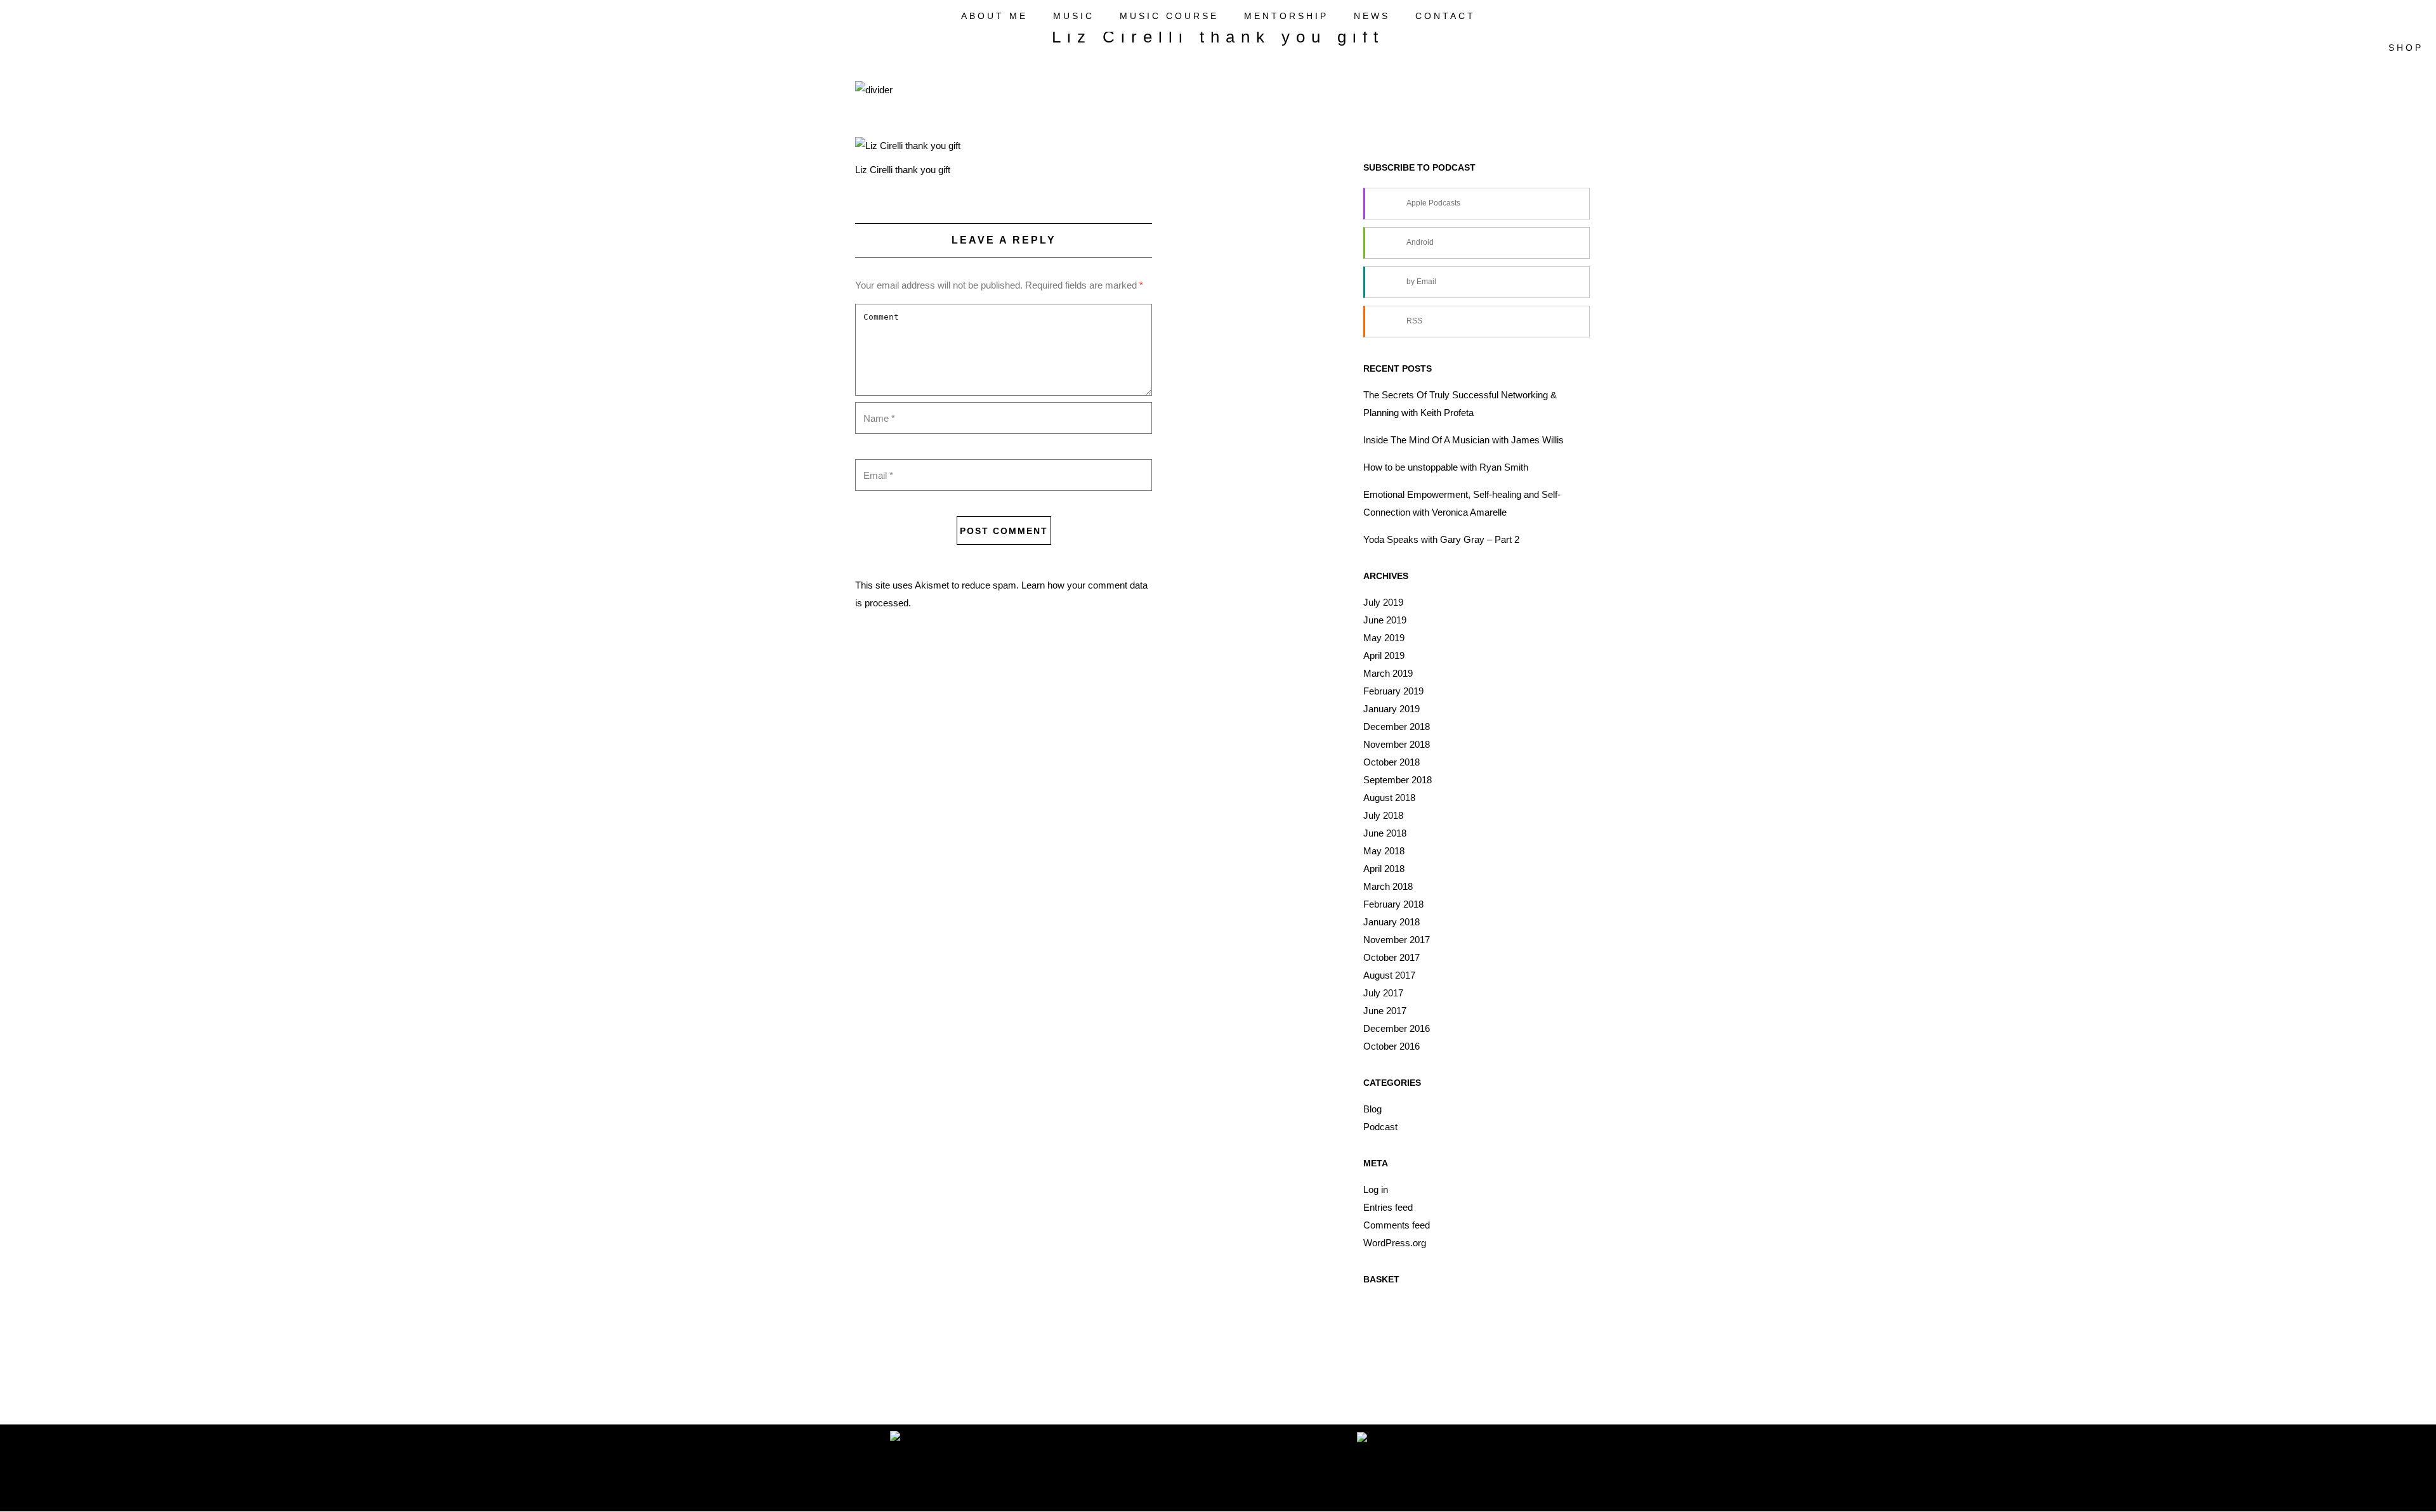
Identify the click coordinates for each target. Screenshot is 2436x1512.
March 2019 (1388, 673)
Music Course (1169, 16)
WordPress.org (1395, 1243)
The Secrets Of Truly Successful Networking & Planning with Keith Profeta (1460, 404)
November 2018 (1397, 744)
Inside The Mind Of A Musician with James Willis (1464, 440)
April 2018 (1384, 869)
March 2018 (1388, 886)
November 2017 (1397, 940)
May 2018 (1384, 851)
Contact (1445, 16)
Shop (2403, 48)
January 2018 (1392, 922)
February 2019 (1393, 691)
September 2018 (1398, 780)
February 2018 (1393, 904)
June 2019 (1385, 620)
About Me (994, 16)
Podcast (1380, 1127)
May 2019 (1384, 638)
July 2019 (1383, 602)
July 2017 (1383, 993)
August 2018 (1389, 798)
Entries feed (1388, 1207)
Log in (1376, 1189)
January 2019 (1392, 709)
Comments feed (1397, 1225)
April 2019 (1384, 655)
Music (1074, 16)
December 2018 (1397, 727)
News (1372, 16)
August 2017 (1389, 975)
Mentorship (1286, 16)
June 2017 (1385, 1011)
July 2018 (1383, 815)
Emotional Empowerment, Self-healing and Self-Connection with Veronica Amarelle (1462, 503)
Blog (1372, 1109)
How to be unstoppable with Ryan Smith (1446, 467)
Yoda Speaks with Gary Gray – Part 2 (1441, 539)
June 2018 (1385, 833)
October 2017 (1392, 957)
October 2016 (1392, 1046)
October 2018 (1392, 762)
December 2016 (1397, 1028)
